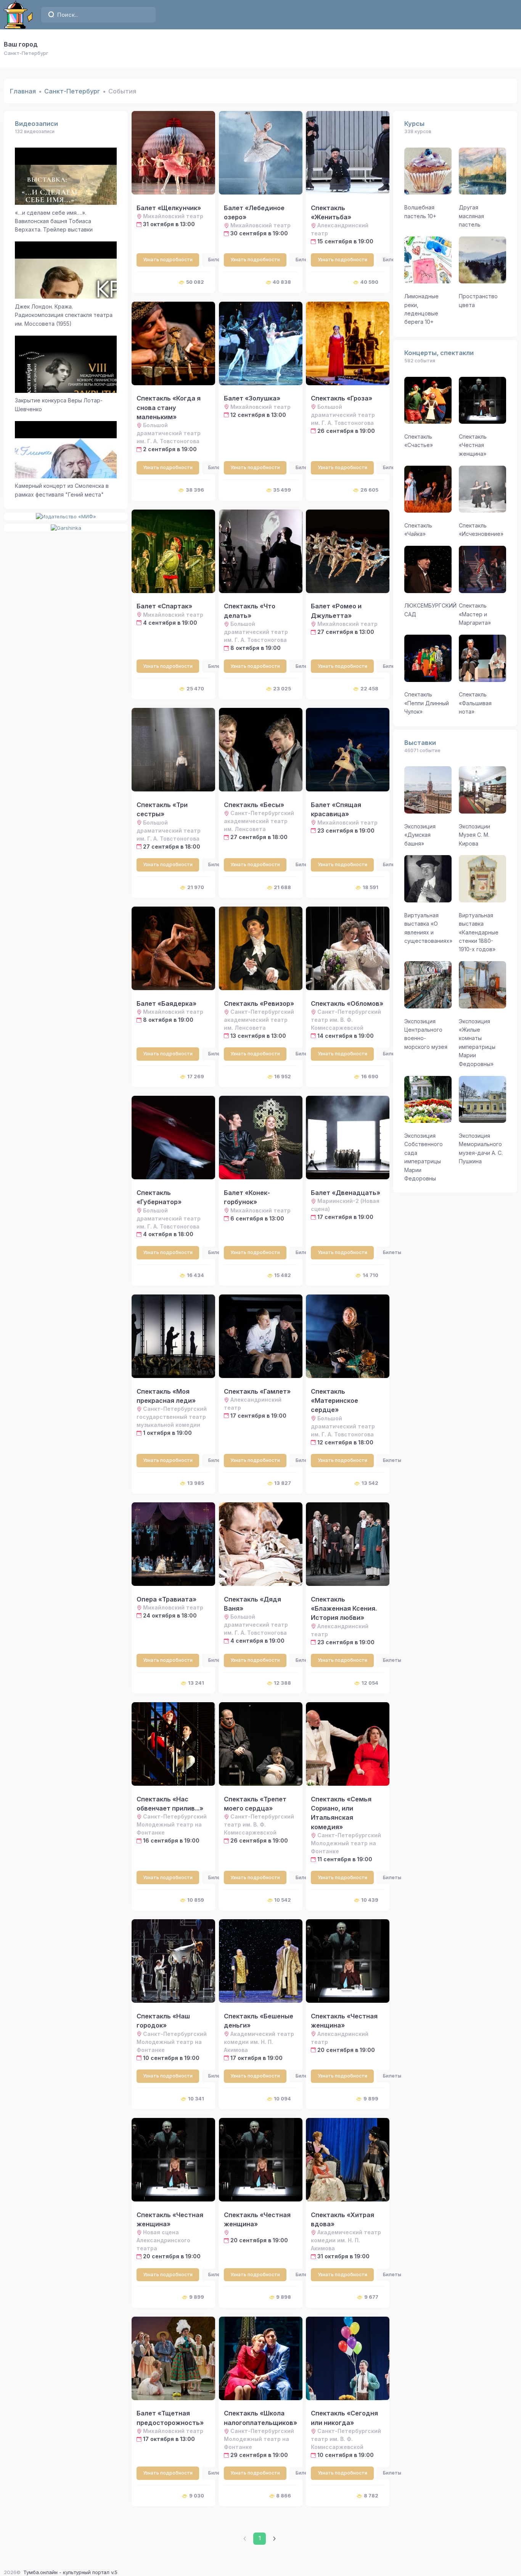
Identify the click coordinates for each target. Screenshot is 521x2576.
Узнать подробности (168, 260)
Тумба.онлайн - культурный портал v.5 (70, 2572)
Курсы (414, 124)
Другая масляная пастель (471, 216)
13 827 (283, 1483)
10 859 (196, 1900)
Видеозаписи (36, 124)
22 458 (369, 688)
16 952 (283, 1076)
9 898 (284, 2297)
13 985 (196, 1483)
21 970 (196, 887)
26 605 (369, 490)
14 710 (371, 1275)
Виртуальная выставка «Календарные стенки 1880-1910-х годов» (479, 932)
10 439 (370, 1900)
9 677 (371, 2297)
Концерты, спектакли (439, 353)
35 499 (282, 490)
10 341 (196, 2098)
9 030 (197, 2496)
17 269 (196, 1076)
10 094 (282, 2098)
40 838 (282, 282)
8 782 (371, 2496)
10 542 (283, 1900)
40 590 (369, 282)
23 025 (282, 688)
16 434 (195, 1275)
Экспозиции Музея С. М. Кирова (474, 835)
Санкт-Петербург (72, 91)
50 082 (195, 282)
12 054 (370, 1683)
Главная (23, 91)
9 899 (371, 2098)
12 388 (282, 1683)
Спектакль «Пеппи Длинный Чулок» (427, 703)
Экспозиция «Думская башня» (420, 835)
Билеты (217, 260)
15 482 (283, 1275)
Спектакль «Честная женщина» (473, 445)
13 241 (196, 1683)
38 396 (195, 490)
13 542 (370, 1483)
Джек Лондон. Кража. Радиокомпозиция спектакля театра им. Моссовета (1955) (64, 315)
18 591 (371, 887)
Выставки (420, 743)
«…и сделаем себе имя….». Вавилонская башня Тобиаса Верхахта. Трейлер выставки (54, 221)
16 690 (370, 1076)
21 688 (282, 887)
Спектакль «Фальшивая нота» (475, 703)
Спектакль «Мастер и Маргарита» (475, 614)
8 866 (284, 2496)
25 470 (195, 688)
